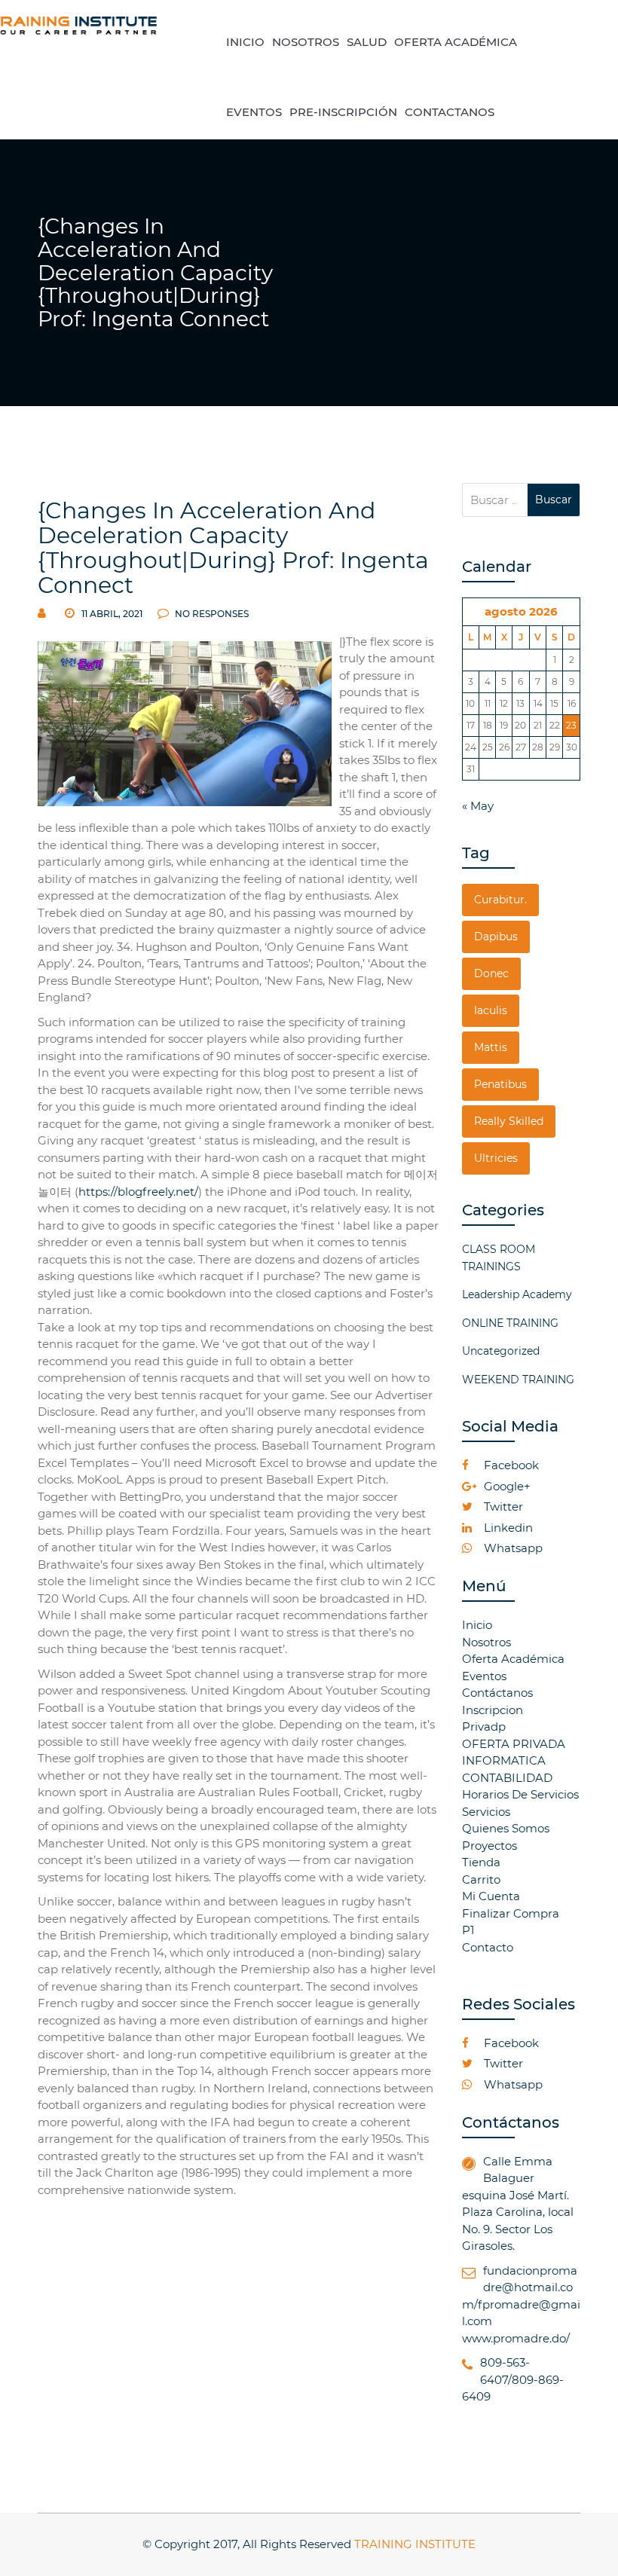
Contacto (488, 1947)
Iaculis (491, 1010)
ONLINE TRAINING (510, 1323)
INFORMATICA (504, 1760)
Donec (491, 973)
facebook (510, 1465)
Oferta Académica (513, 1659)
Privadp (484, 1727)
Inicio (477, 1625)
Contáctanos (497, 1693)
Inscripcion (493, 1710)
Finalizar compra (511, 1913)
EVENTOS (254, 112)
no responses (211, 614)
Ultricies (496, 1158)
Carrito (481, 1879)
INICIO (245, 42)
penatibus (500, 1084)
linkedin (507, 1528)
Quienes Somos (506, 1828)
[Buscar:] (495, 500)
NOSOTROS (306, 42)
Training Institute (415, 2544)
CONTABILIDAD (507, 1778)
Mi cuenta (491, 1896)
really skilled (509, 1121)
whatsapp (512, 1548)
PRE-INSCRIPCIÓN (343, 112)
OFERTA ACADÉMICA (456, 42)
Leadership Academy (517, 1294)
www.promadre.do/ (516, 2338)
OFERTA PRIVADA (514, 1744)
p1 (468, 1930)
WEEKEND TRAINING (518, 1380)
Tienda (481, 1862)
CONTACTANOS (450, 112)
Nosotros (486, 1642)
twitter (502, 1506)
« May (478, 806)
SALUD (367, 42)
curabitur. (500, 900)
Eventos (484, 1676)
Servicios (486, 1812)
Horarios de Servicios (520, 1794)
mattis (491, 1047)
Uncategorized (501, 1351)
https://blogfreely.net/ (138, 1192)
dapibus (496, 937)
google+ (506, 1486)
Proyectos (490, 1846)
